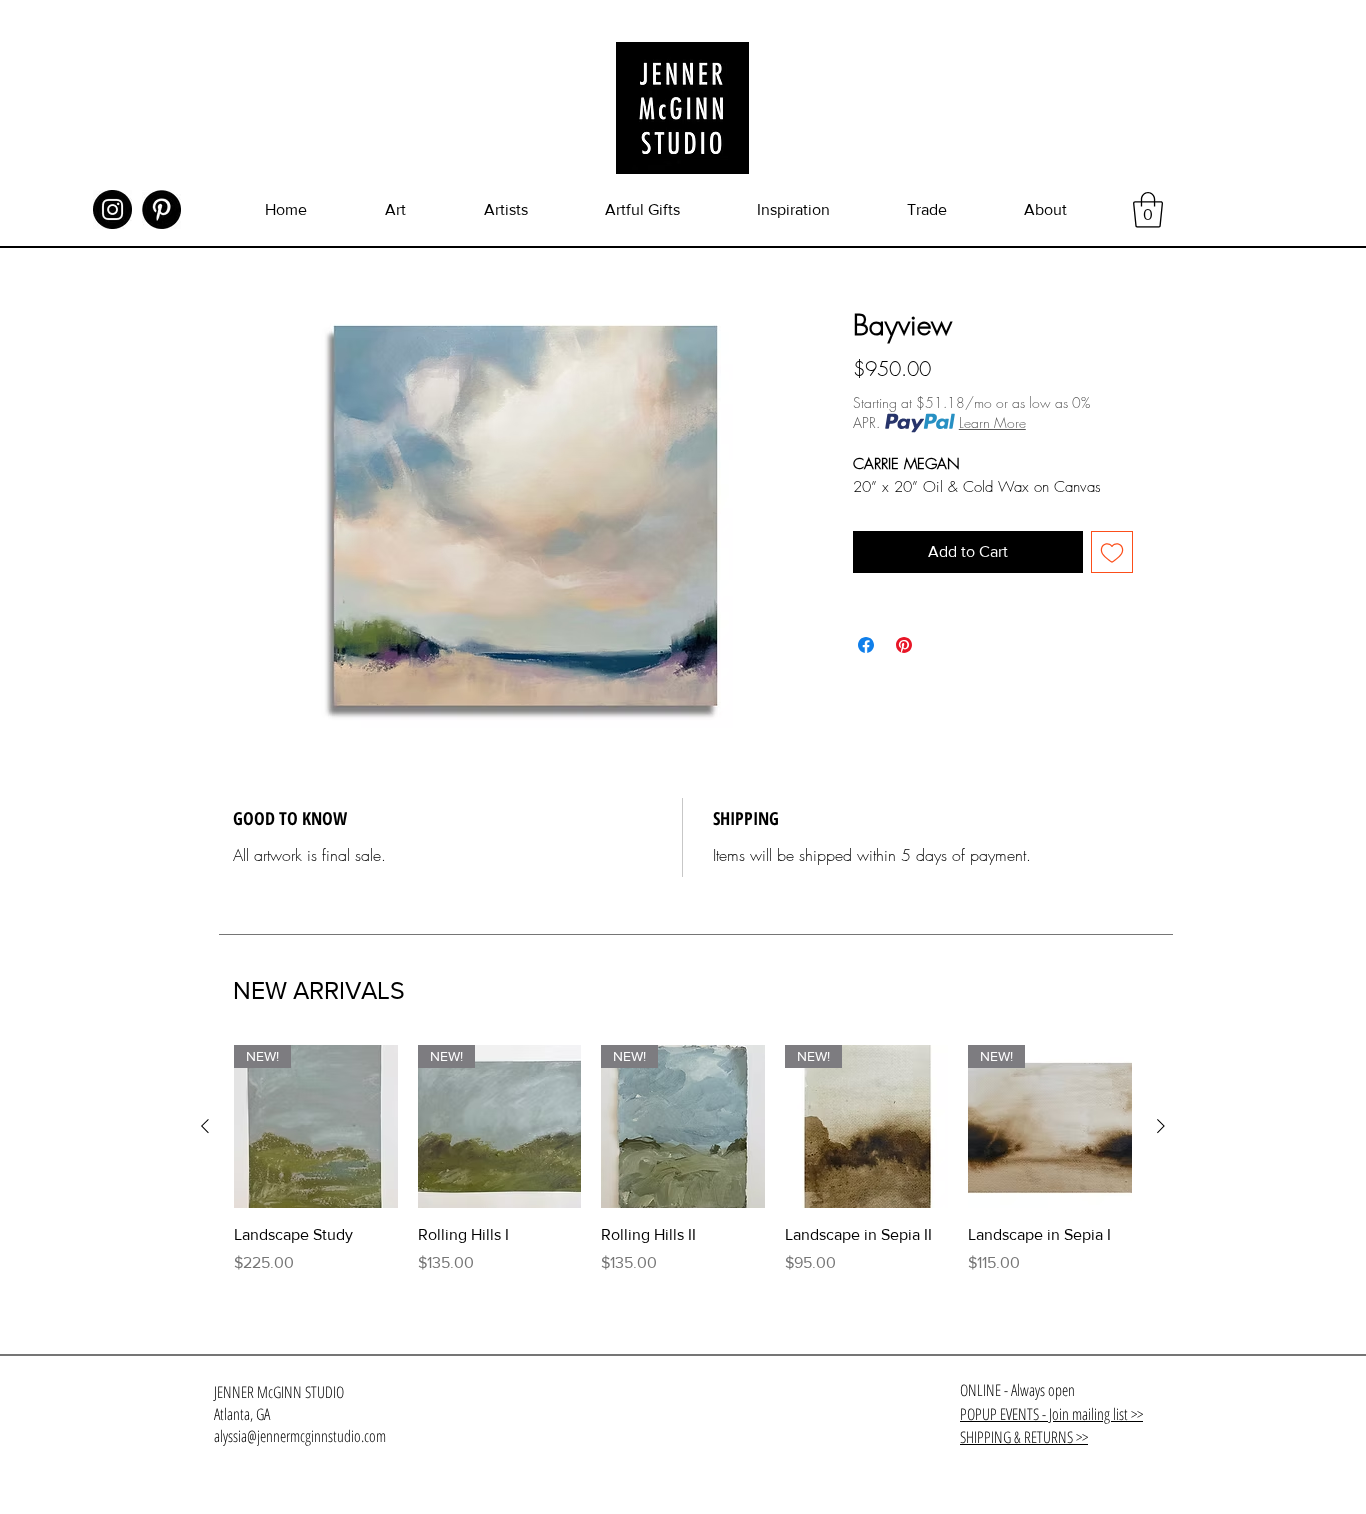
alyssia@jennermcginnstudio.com (300, 1436)
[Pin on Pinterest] (904, 645)
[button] (1148, 210)
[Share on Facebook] (866, 645)
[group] (683, 1171)
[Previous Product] (205, 1126)
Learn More (992, 422)
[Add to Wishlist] (1112, 552)
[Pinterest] (161, 209)
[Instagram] (112, 209)
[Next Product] (1161, 1126)
